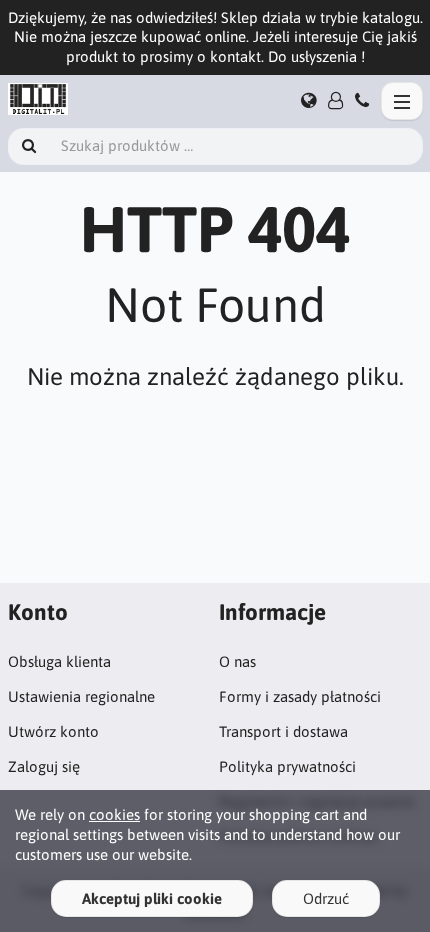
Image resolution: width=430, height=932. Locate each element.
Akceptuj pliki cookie (152, 898)
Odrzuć (326, 898)
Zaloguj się (44, 766)
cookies (114, 814)
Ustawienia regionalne (81, 696)
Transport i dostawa (283, 731)
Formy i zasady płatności (300, 696)
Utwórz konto (53, 731)
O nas (237, 661)
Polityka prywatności (287, 766)
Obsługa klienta (59, 661)
